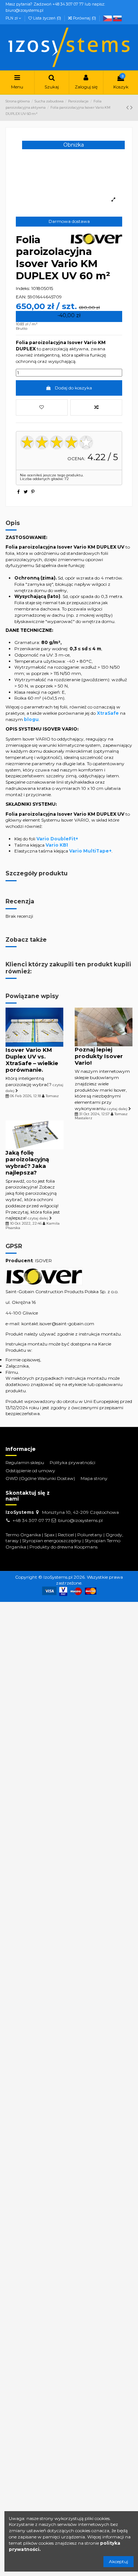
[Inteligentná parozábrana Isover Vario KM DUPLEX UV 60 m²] (107, 18)
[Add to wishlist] (42, 407)
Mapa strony (94, 1478)
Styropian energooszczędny (52, 1541)
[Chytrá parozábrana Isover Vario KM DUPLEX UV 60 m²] (117, 18)
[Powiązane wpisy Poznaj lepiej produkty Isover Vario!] (104, 1027)
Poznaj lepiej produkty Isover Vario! (99, 1056)
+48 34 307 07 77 (31, 1520)
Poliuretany (90, 1535)
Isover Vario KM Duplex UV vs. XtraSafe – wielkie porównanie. (32, 1060)
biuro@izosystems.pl (80, 1520)
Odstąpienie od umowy (30, 1471)
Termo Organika (23, 1535)
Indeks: (23, 288)
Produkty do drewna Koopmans (63, 1547)
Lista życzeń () (47, 18)
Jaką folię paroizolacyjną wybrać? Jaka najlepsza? (27, 1163)
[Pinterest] (33, 492)
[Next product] (131, 108)
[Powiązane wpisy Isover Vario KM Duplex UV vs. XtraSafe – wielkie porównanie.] (34, 1027)
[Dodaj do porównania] (96, 407)
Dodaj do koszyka (73, 388)
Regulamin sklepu (25, 1462)
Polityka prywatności (72, 1462)
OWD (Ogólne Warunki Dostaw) (40, 1478)
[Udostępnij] (19, 492)
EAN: (21, 297)
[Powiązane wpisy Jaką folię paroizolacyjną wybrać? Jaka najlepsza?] (35, 1134)
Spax (49, 1535)
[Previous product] (128, 108)
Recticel (66, 1535)
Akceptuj (118, 2561)
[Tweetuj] (26, 492)
